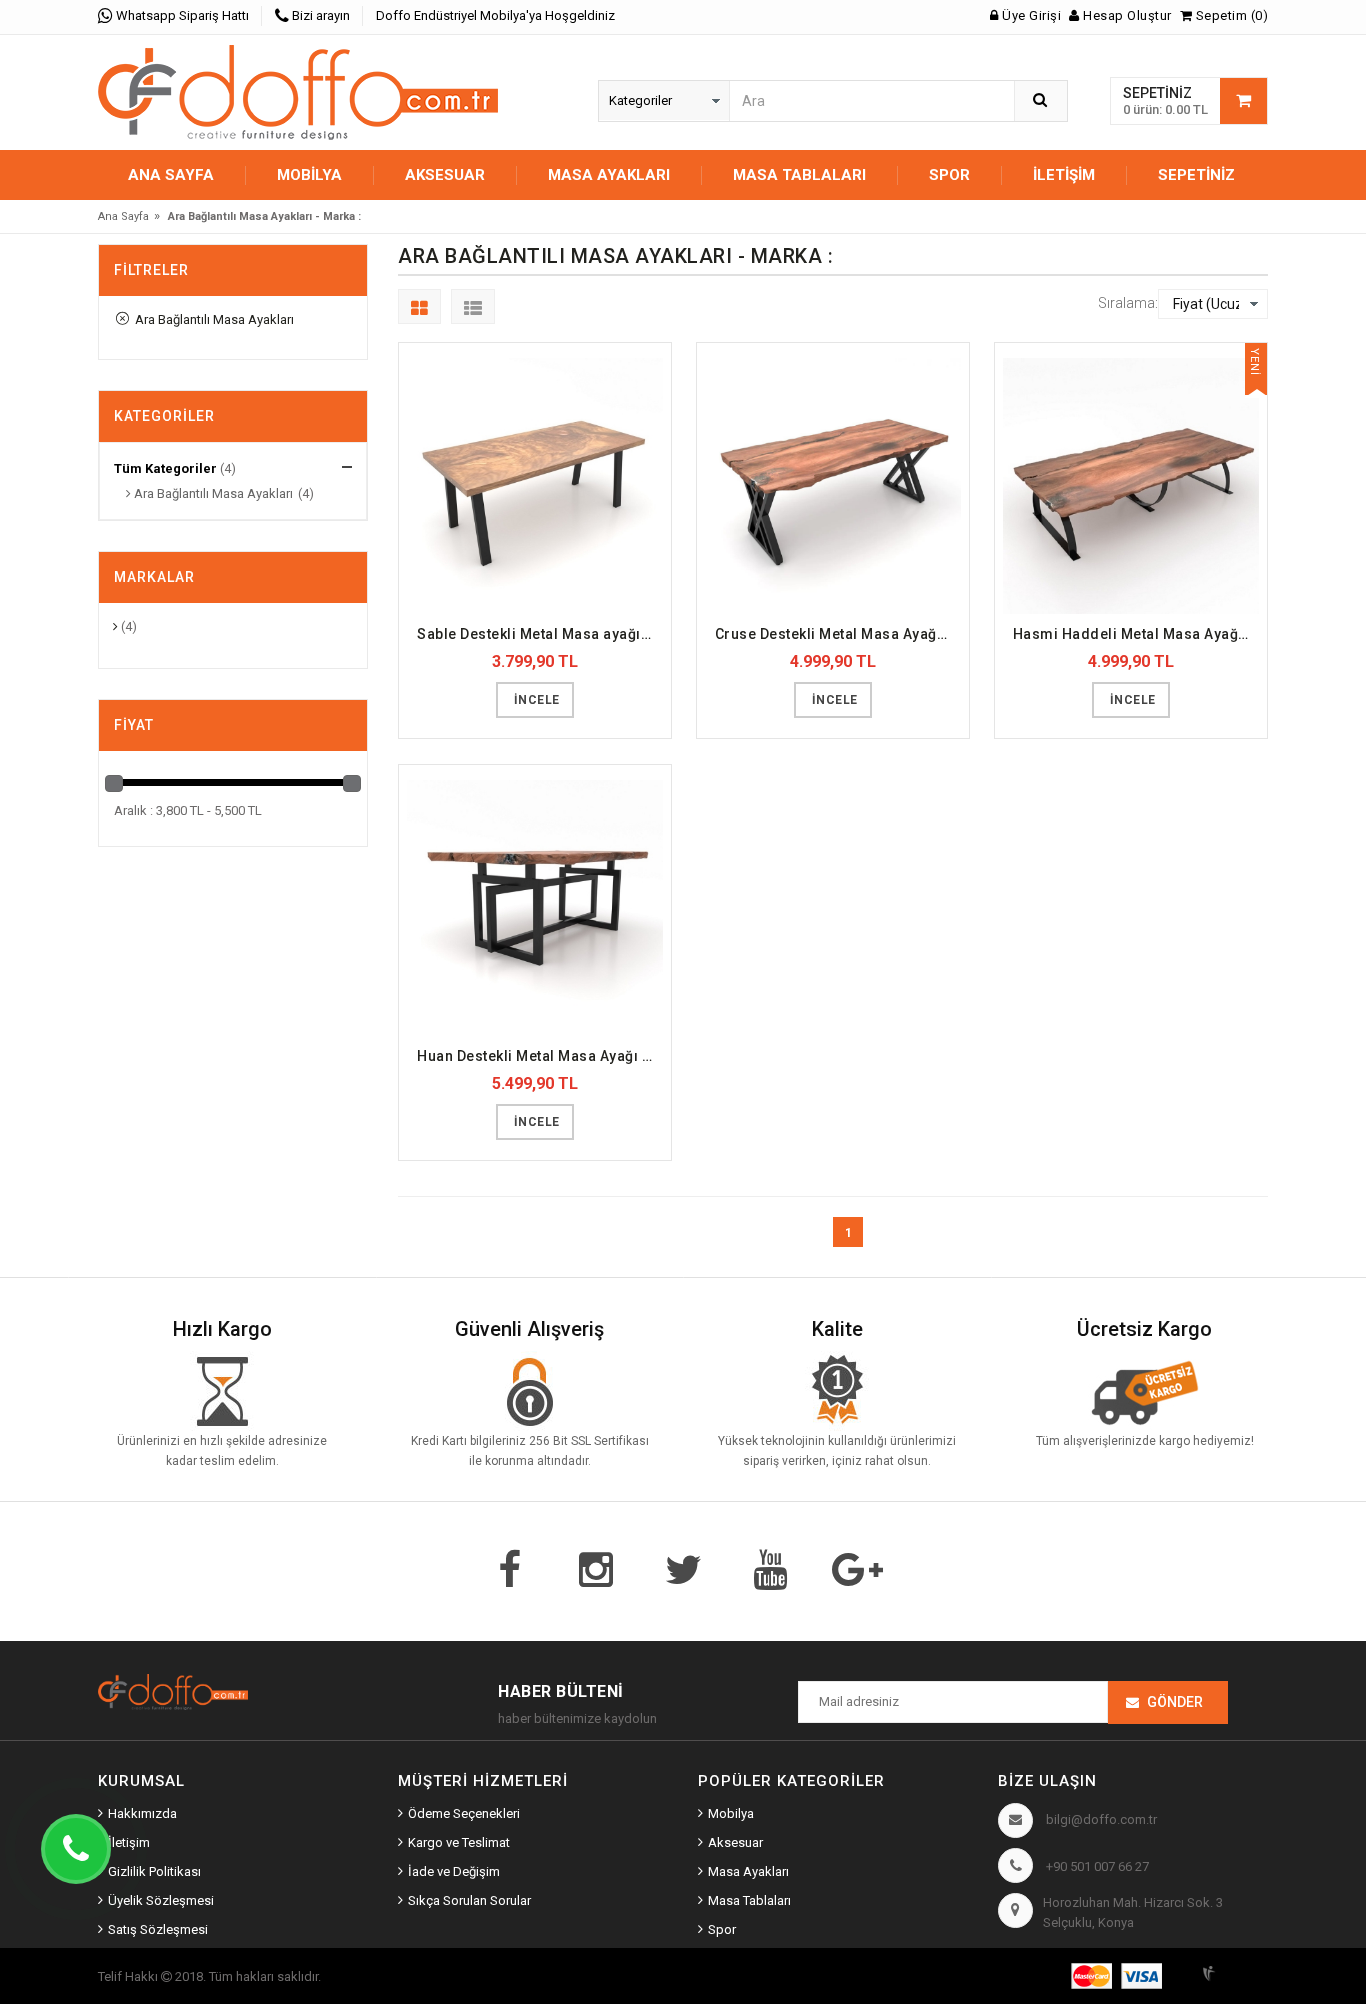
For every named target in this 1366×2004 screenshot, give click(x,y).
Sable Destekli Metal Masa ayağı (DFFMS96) (540, 634)
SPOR (949, 175)
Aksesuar (735, 1842)
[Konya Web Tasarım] (1233, 1970)
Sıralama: (1128, 303)
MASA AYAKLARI (609, 175)
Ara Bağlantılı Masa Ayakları (211, 319)
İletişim (1064, 175)
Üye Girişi (1030, 15)
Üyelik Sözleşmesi (161, 1900)
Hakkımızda (142, 1813)
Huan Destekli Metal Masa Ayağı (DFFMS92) (540, 1056)
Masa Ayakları (748, 1871)
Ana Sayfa (171, 175)
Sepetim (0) (1230, 15)
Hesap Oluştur (1126, 15)
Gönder (1175, 1702)
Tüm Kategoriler (165, 468)
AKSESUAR (445, 175)
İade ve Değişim (454, 1871)
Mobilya (731, 1813)
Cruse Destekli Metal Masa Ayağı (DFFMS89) (838, 634)
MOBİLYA (309, 175)
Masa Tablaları (749, 1900)
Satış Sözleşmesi (158, 1929)
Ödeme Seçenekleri (464, 1813)
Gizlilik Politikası (154, 1871)
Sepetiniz (1196, 175)
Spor (722, 1929)
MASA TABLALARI (799, 175)
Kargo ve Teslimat (459, 1842)
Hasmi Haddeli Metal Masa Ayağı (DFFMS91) (1136, 634)
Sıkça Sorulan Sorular (469, 1900)
